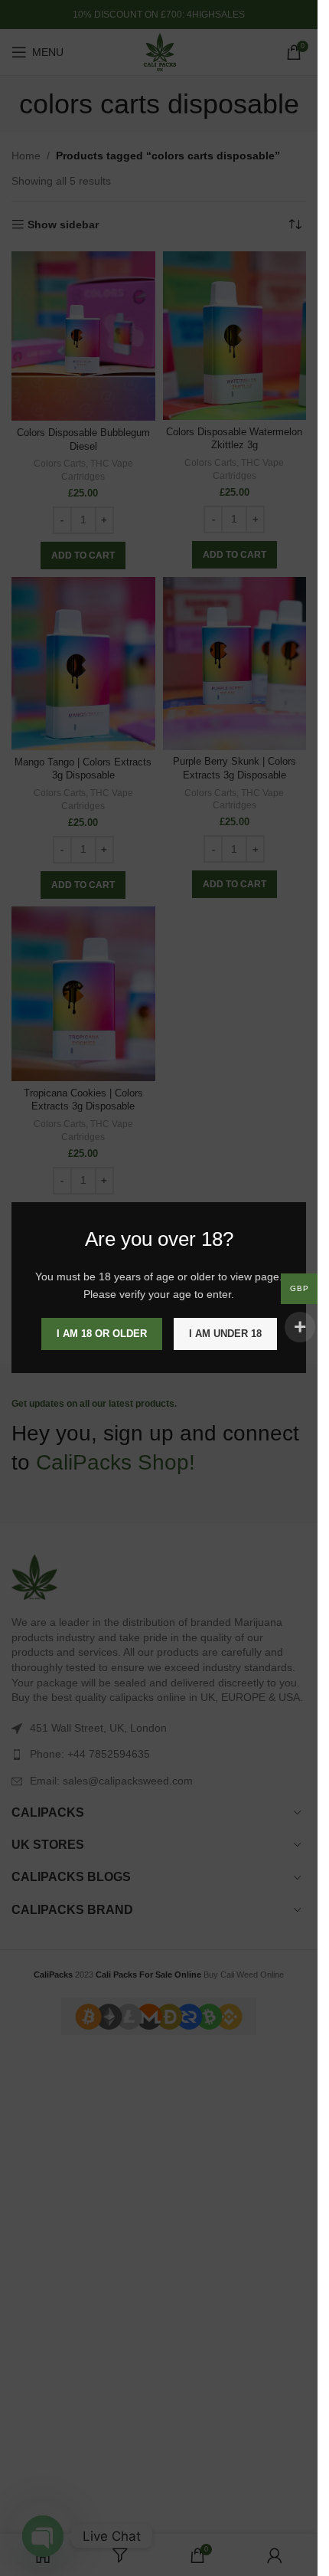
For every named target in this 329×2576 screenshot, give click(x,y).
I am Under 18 (225, 1334)
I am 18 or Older (102, 1334)
